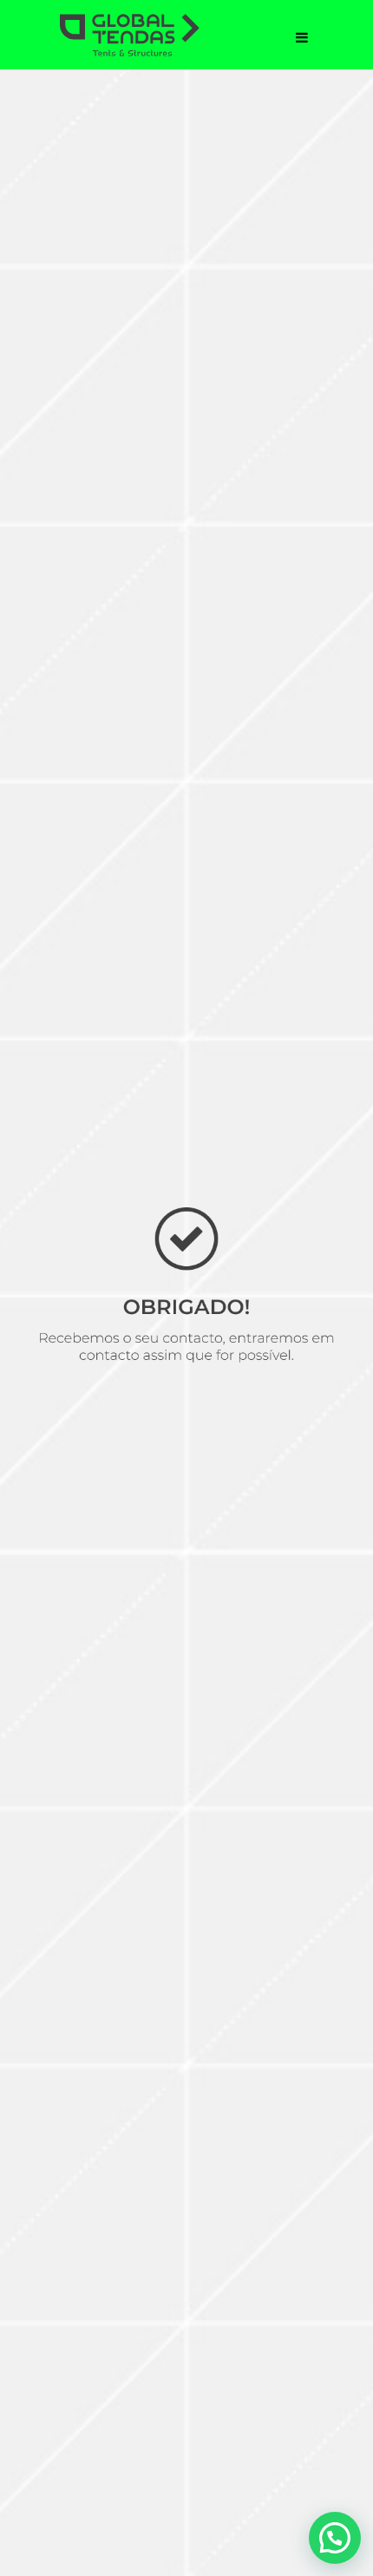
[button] (335, 2538)
